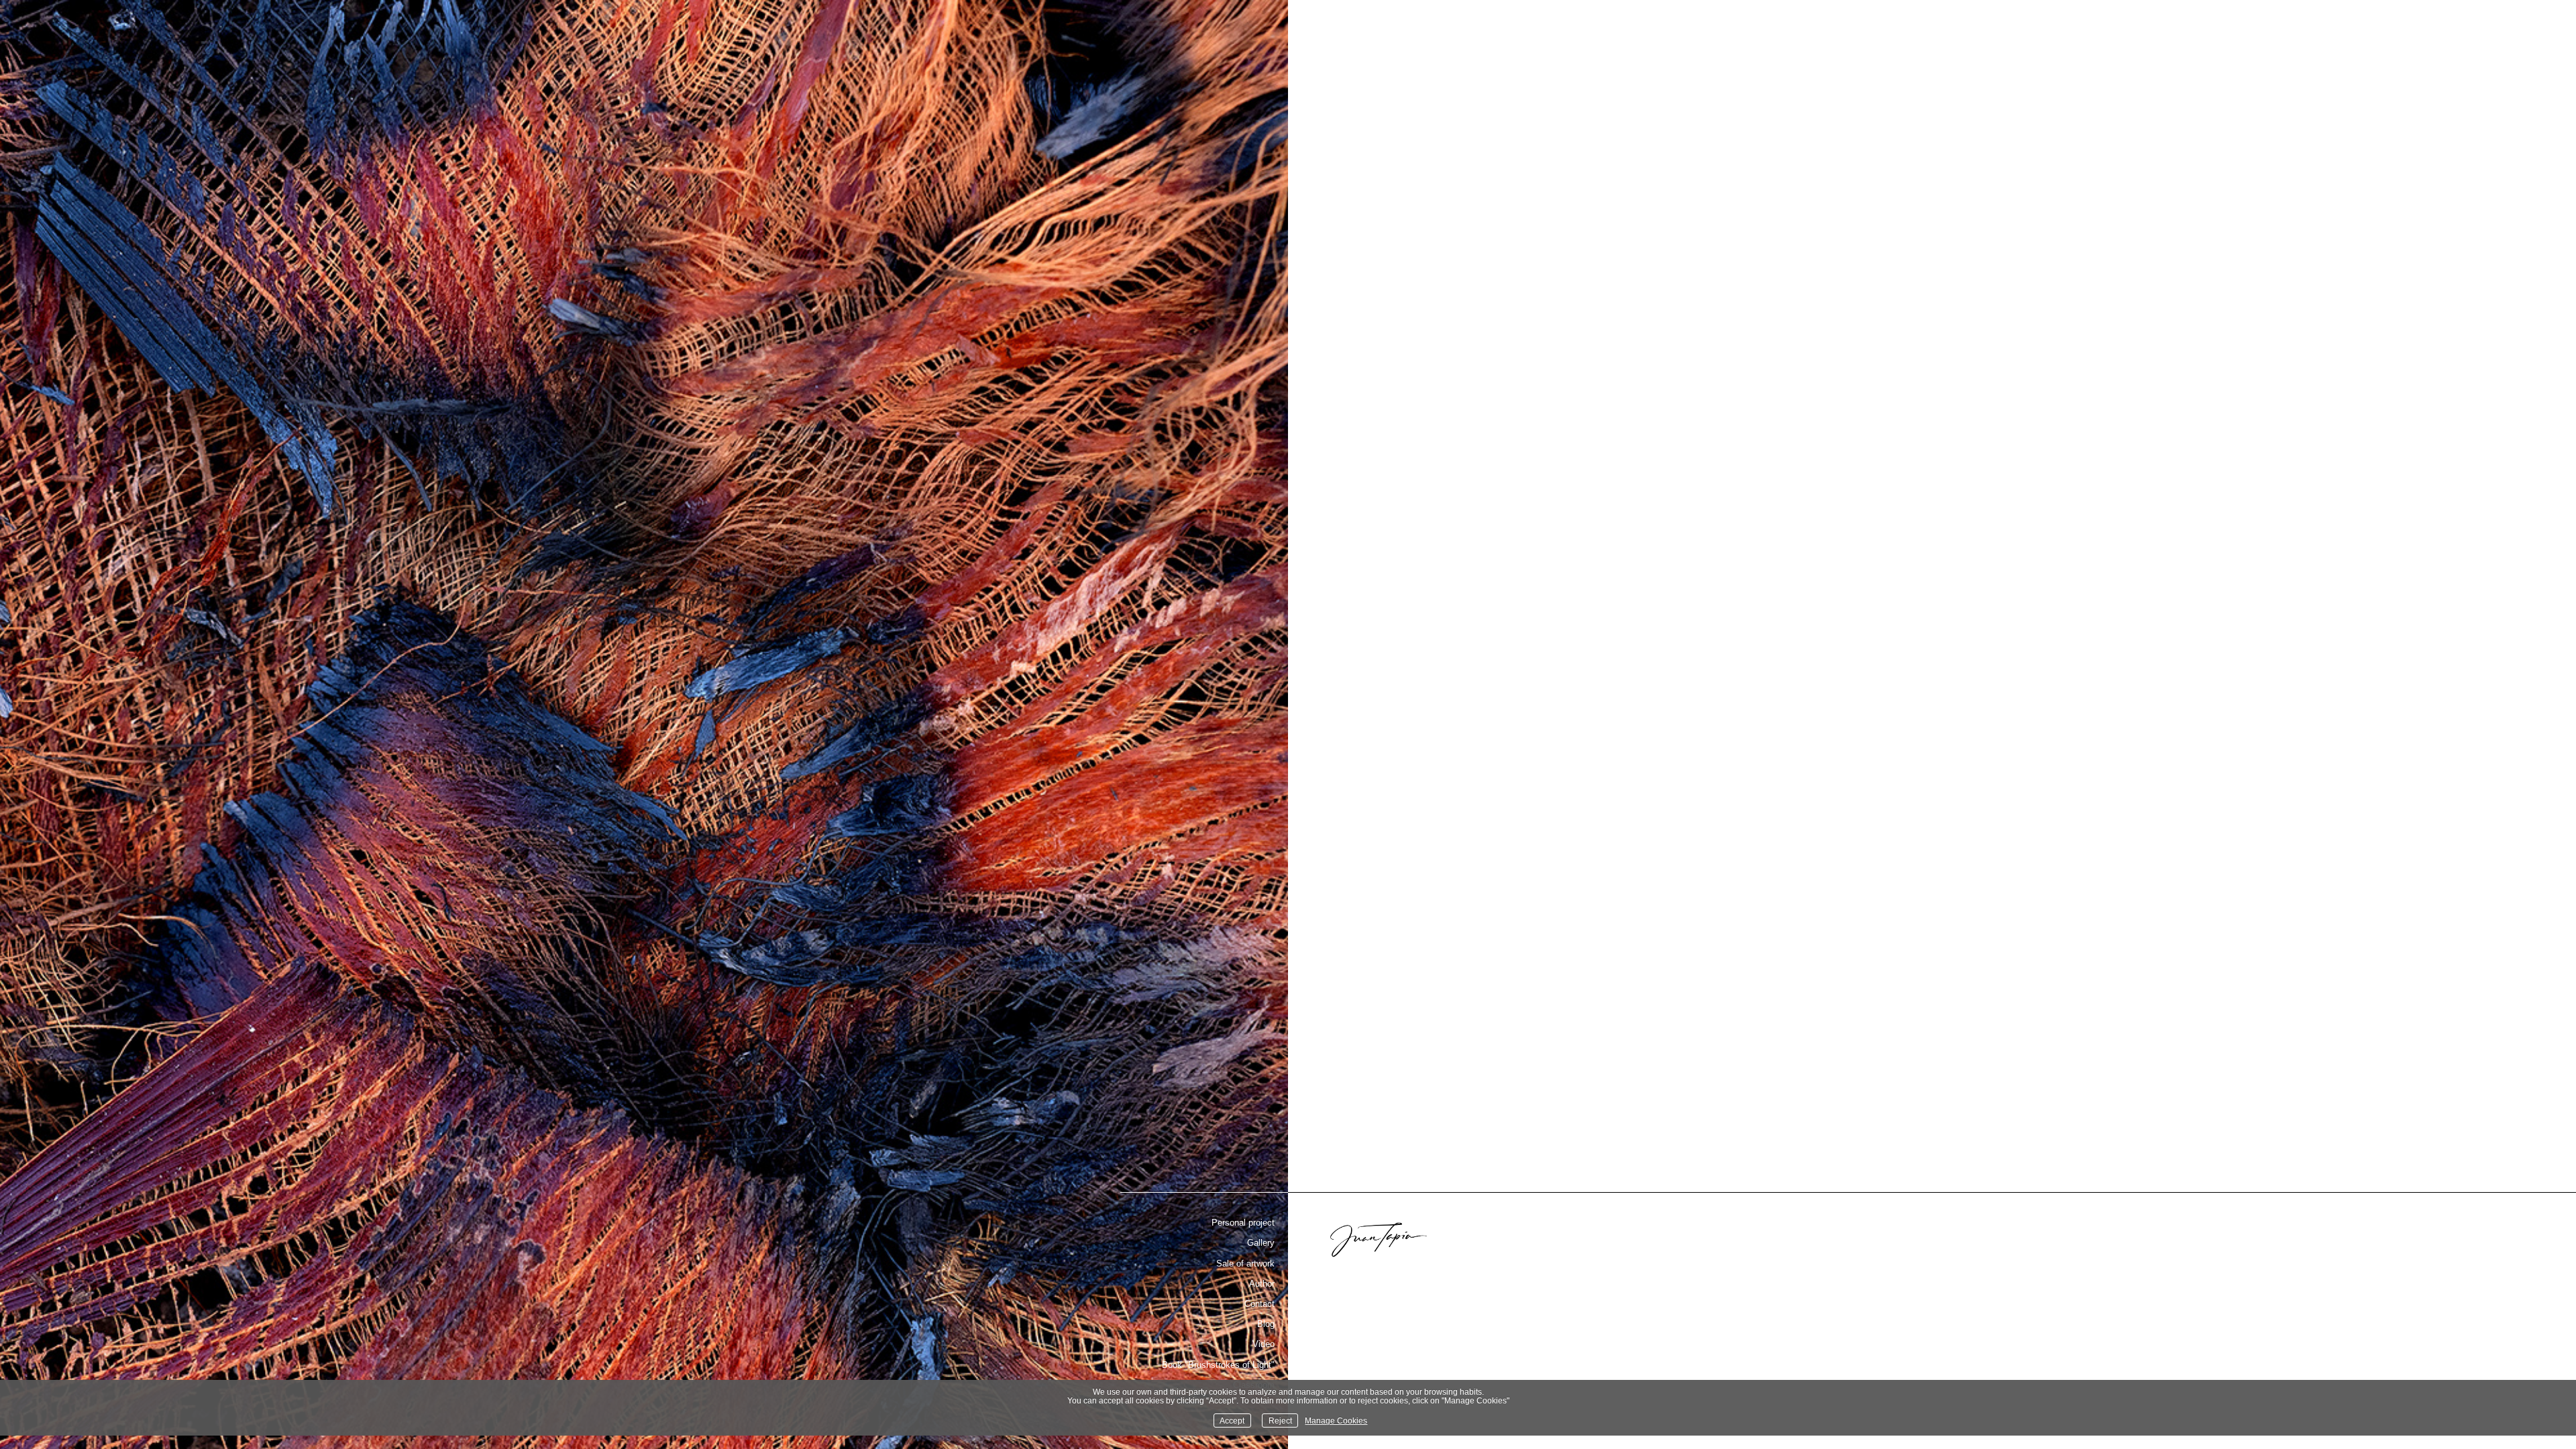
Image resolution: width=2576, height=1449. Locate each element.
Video (1264, 1344)
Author (1262, 1284)
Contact (1259, 1304)
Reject (1280, 1420)
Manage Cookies (1336, 1420)
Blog (1266, 1324)
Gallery (1261, 1243)
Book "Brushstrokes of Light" (1218, 1365)
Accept (1232, 1420)
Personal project (1243, 1223)
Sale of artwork (1245, 1264)
